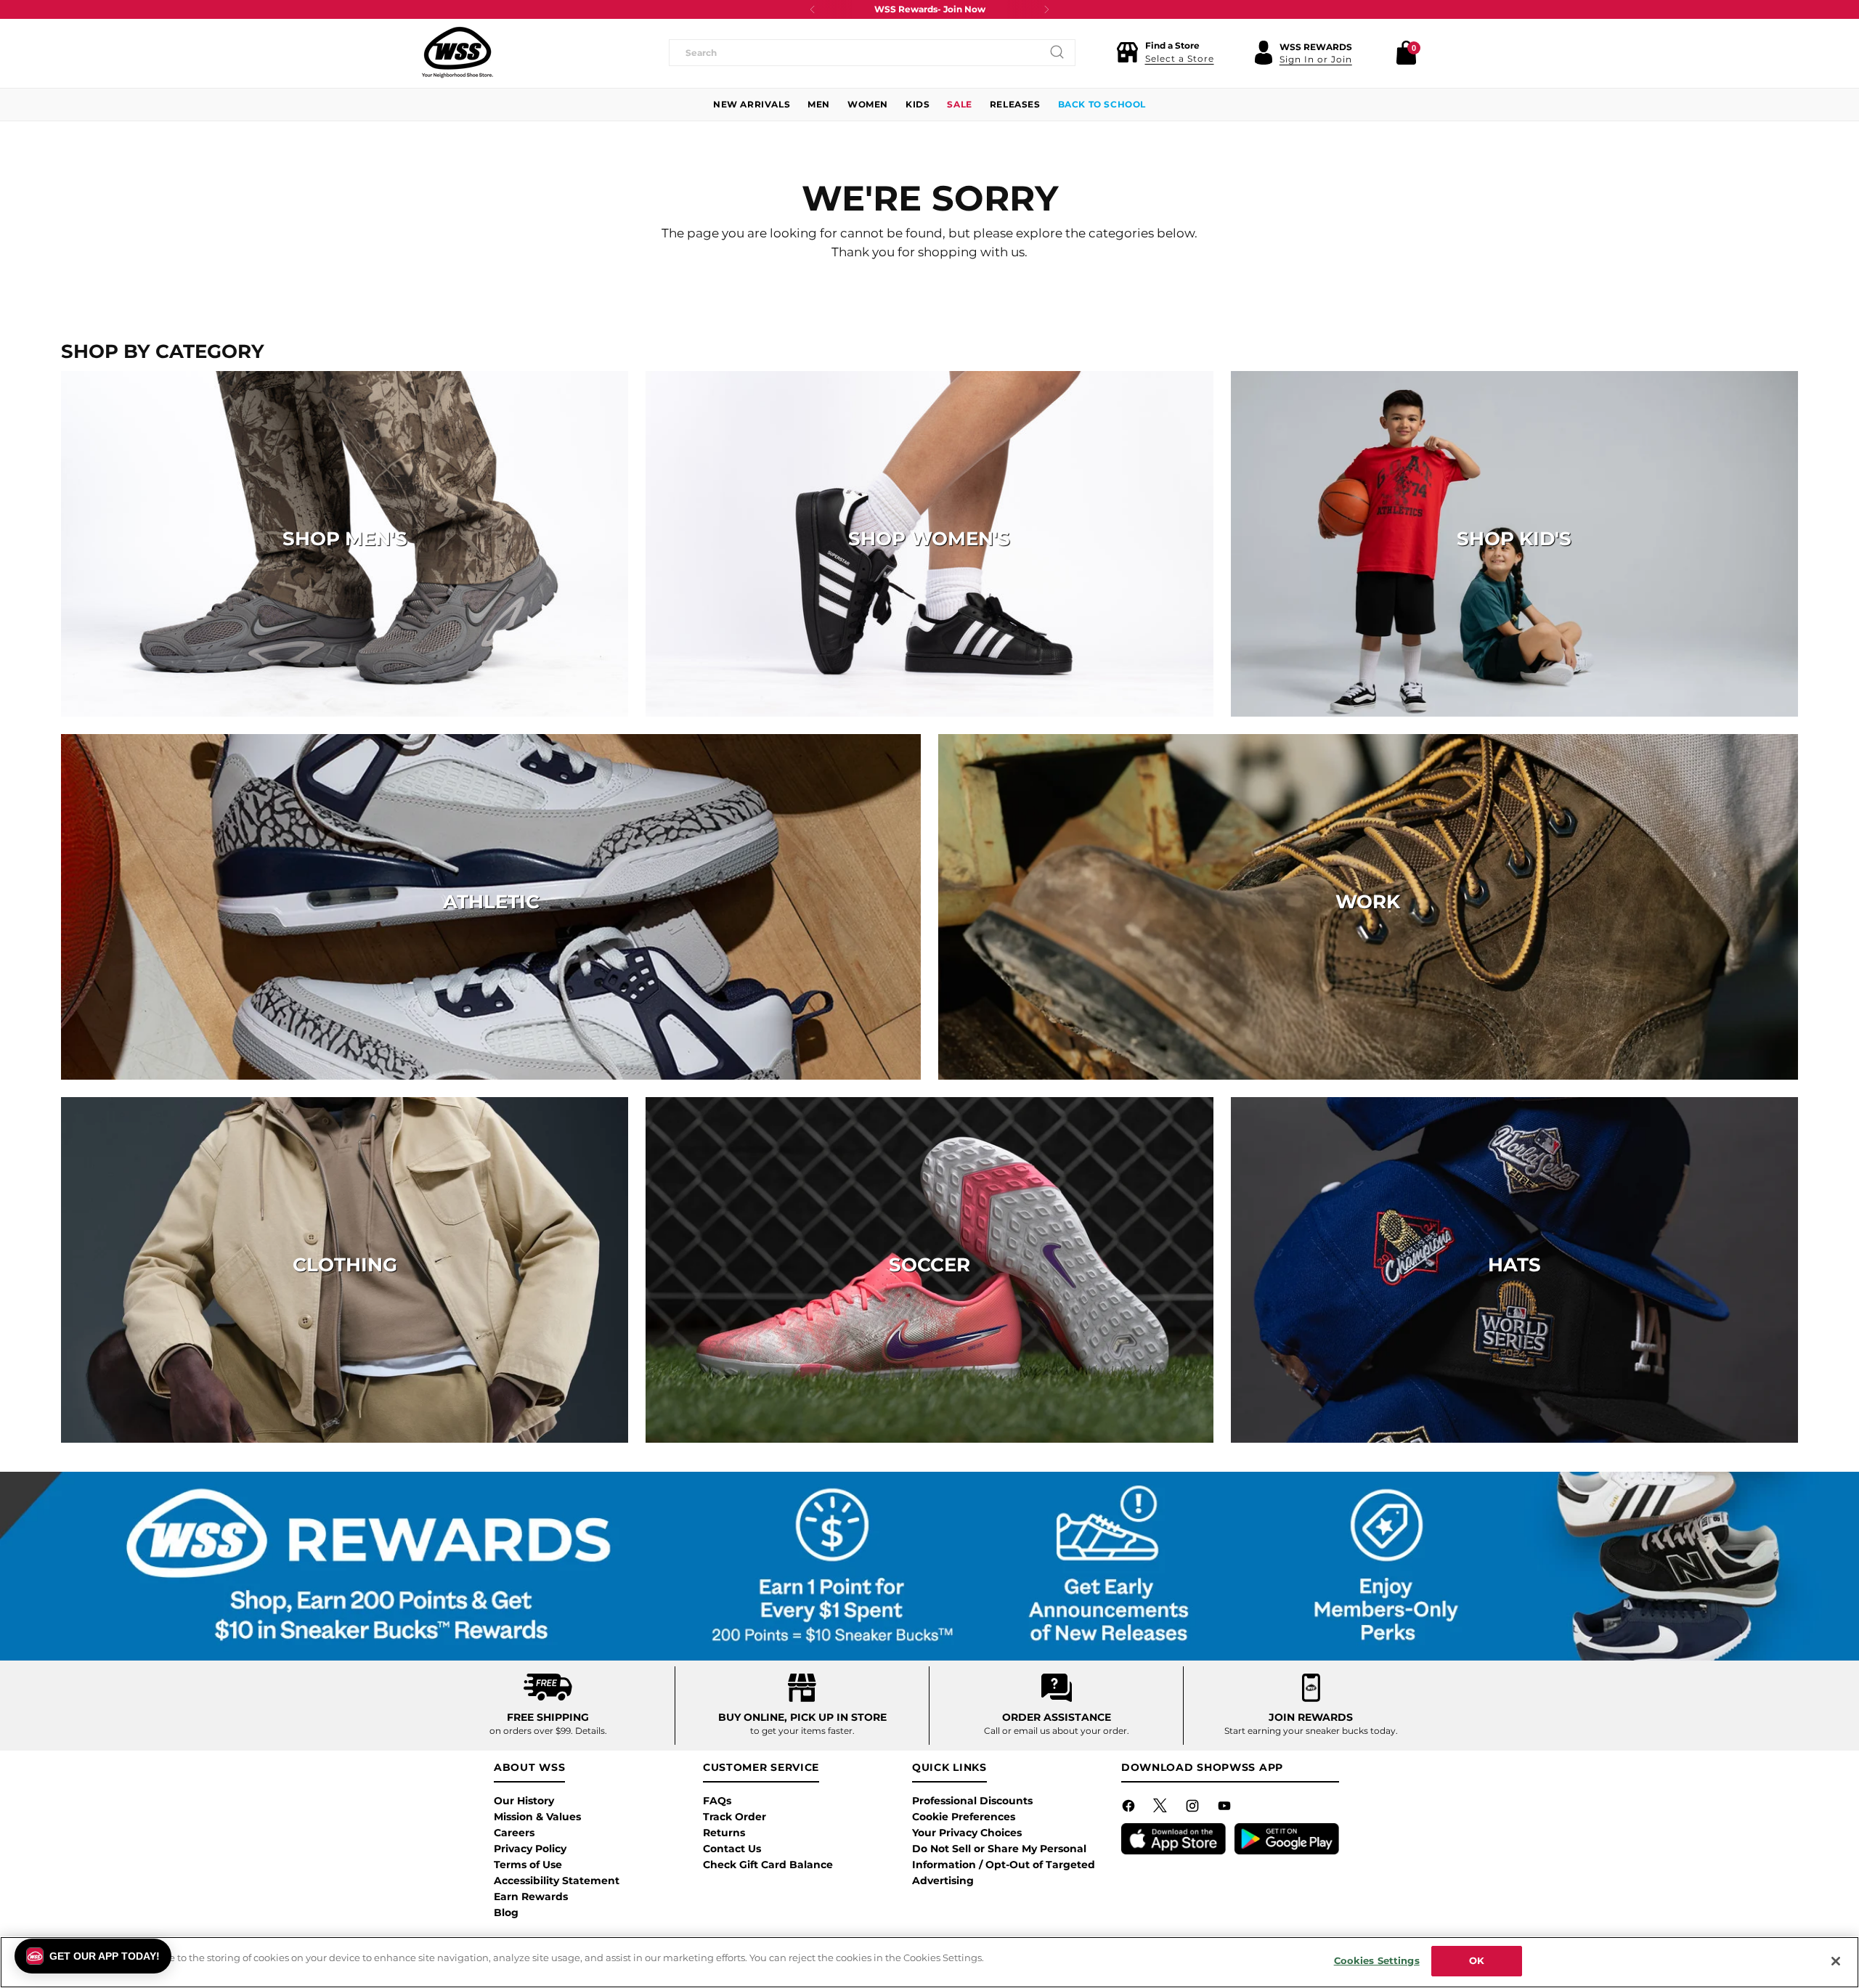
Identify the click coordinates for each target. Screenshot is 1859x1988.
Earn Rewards (531, 1897)
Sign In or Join (1316, 59)
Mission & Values (537, 1817)
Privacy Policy (530, 1849)
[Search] (1057, 52)
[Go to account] (1264, 52)
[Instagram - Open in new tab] (1194, 1809)
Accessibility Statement (557, 1881)
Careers (514, 1833)
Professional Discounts (972, 1801)
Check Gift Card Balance (768, 1865)
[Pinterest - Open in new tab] (1162, 1809)
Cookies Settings (1377, 1960)
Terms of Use (528, 1865)
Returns (724, 1833)
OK (1477, 1960)
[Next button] (1046, 9)
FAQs (717, 1801)
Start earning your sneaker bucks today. (1311, 1731)
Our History (524, 1801)
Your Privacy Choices (967, 1833)
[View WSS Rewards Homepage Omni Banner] (930, 1566)
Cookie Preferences (964, 1817)
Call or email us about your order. (1057, 1731)
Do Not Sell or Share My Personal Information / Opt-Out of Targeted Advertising (1004, 1865)
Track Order (735, 1817)
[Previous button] (813, 9)
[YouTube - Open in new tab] (1226, 1809)
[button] (1165, 52)
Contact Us (732, 1849)
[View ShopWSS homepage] (457, 52)
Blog (506, 1912)
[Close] (1836, 1961)
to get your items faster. (802, 1731)
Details (590, 1731)
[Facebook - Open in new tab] (1130, 1809)
